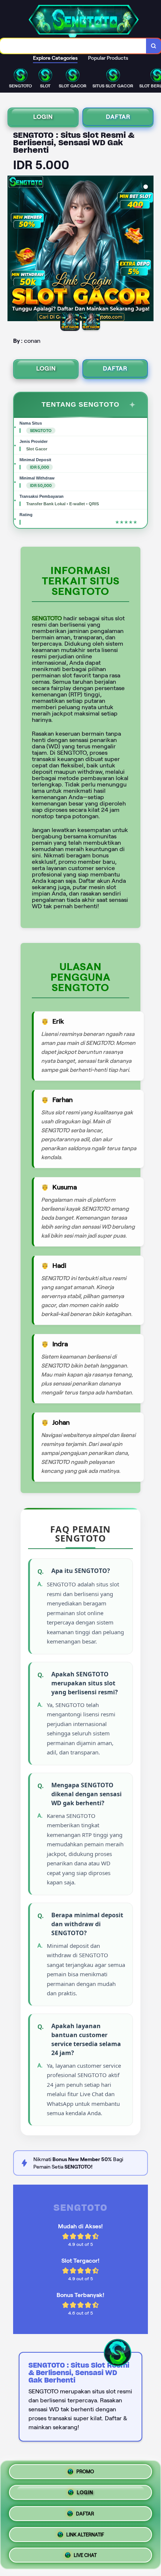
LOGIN (43, 117)
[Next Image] (148, 249)
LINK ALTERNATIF (85, 2532)
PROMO (85, 2474)
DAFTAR (118, 117)
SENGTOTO (47, 618)
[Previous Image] (13, 249)
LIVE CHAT (85, 2552)
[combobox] (73, 46)
